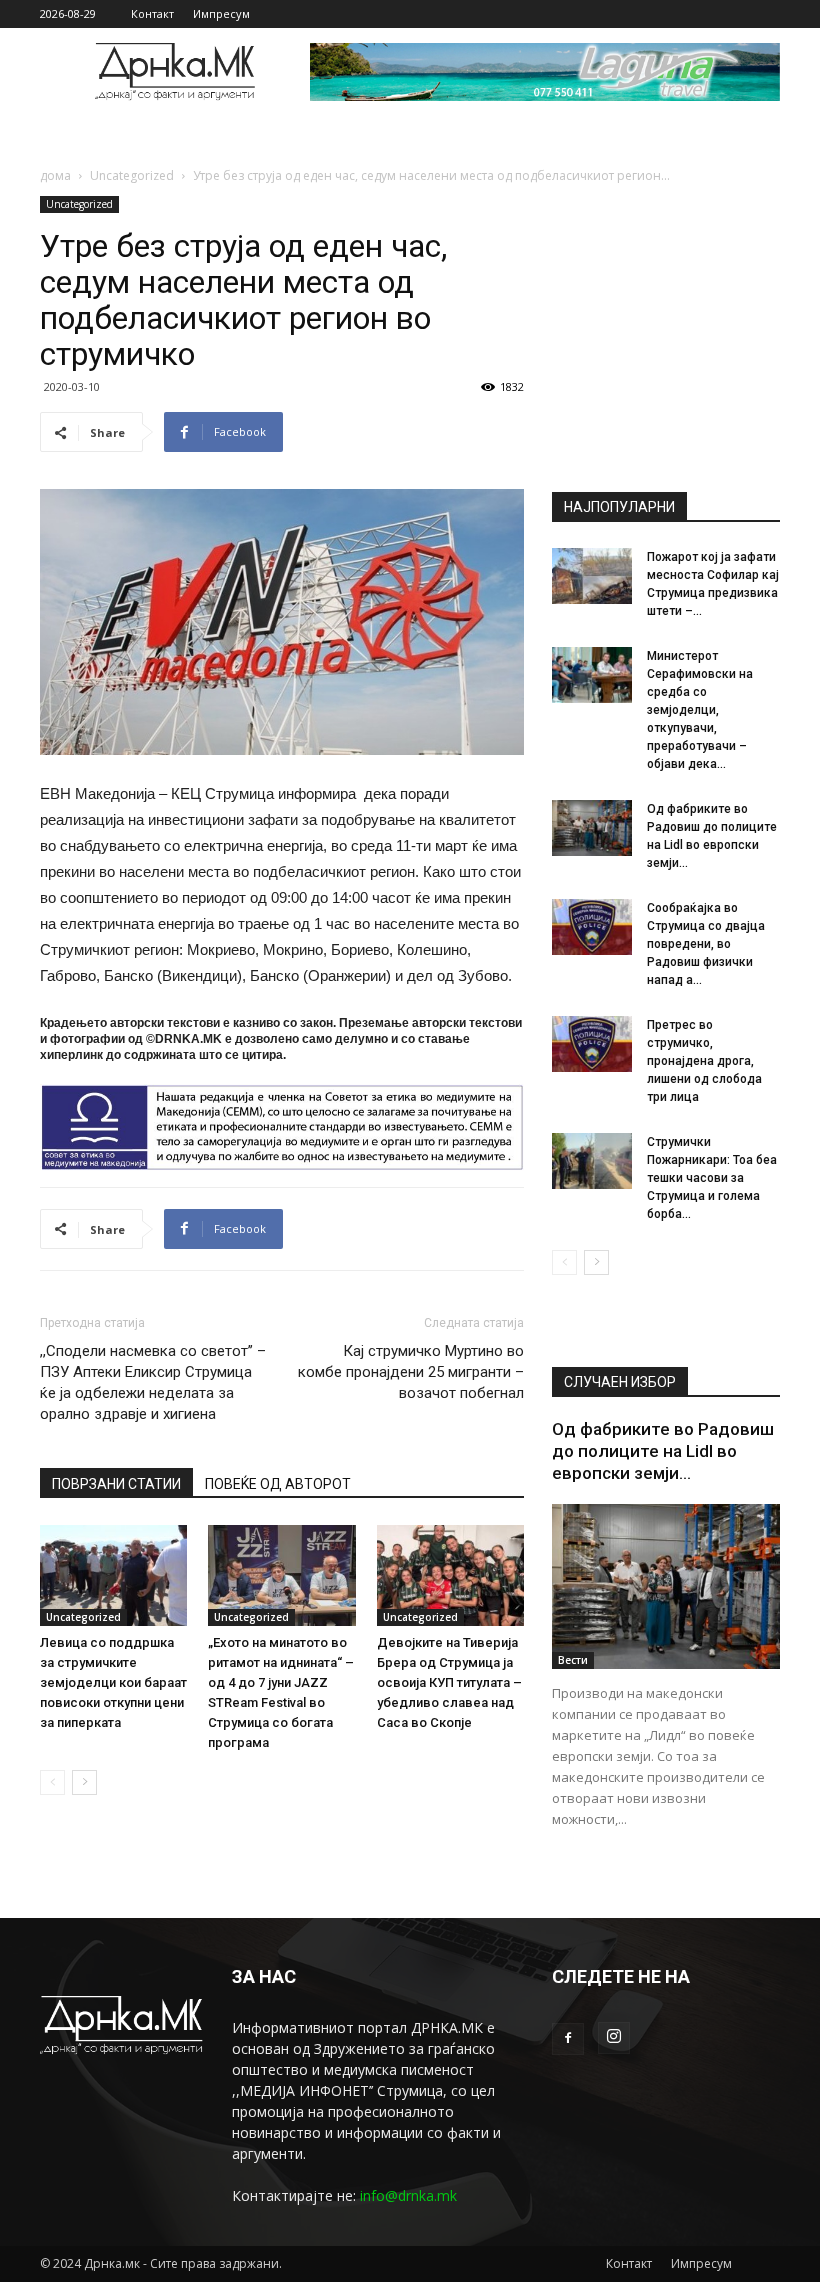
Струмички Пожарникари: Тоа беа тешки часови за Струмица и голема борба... (712, 1178)
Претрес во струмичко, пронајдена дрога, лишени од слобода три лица (704, 1061)
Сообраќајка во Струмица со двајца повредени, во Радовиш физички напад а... (706, 944)
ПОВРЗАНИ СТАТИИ (116, 1484)
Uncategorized (132, 175)
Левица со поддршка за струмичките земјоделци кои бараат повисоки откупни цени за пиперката (113, 1682)
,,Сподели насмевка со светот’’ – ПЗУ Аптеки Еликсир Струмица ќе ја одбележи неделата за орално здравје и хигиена (153, 1382)
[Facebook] (568, 2039)
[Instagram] (614, 2038)
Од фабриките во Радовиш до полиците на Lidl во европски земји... (663, 1451)
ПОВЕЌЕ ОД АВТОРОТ (278, 1484)
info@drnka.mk (408, 2195)
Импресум (221, 13)
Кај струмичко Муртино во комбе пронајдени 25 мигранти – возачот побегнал (411, 1372)
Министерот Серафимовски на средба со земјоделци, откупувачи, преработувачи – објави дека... (700, 710)
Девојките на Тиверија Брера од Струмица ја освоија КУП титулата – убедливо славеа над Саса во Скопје (449, 1682)
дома (55, 175)
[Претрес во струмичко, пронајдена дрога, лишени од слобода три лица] (592, 1044)
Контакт (152, 13)
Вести (573, 1660)
